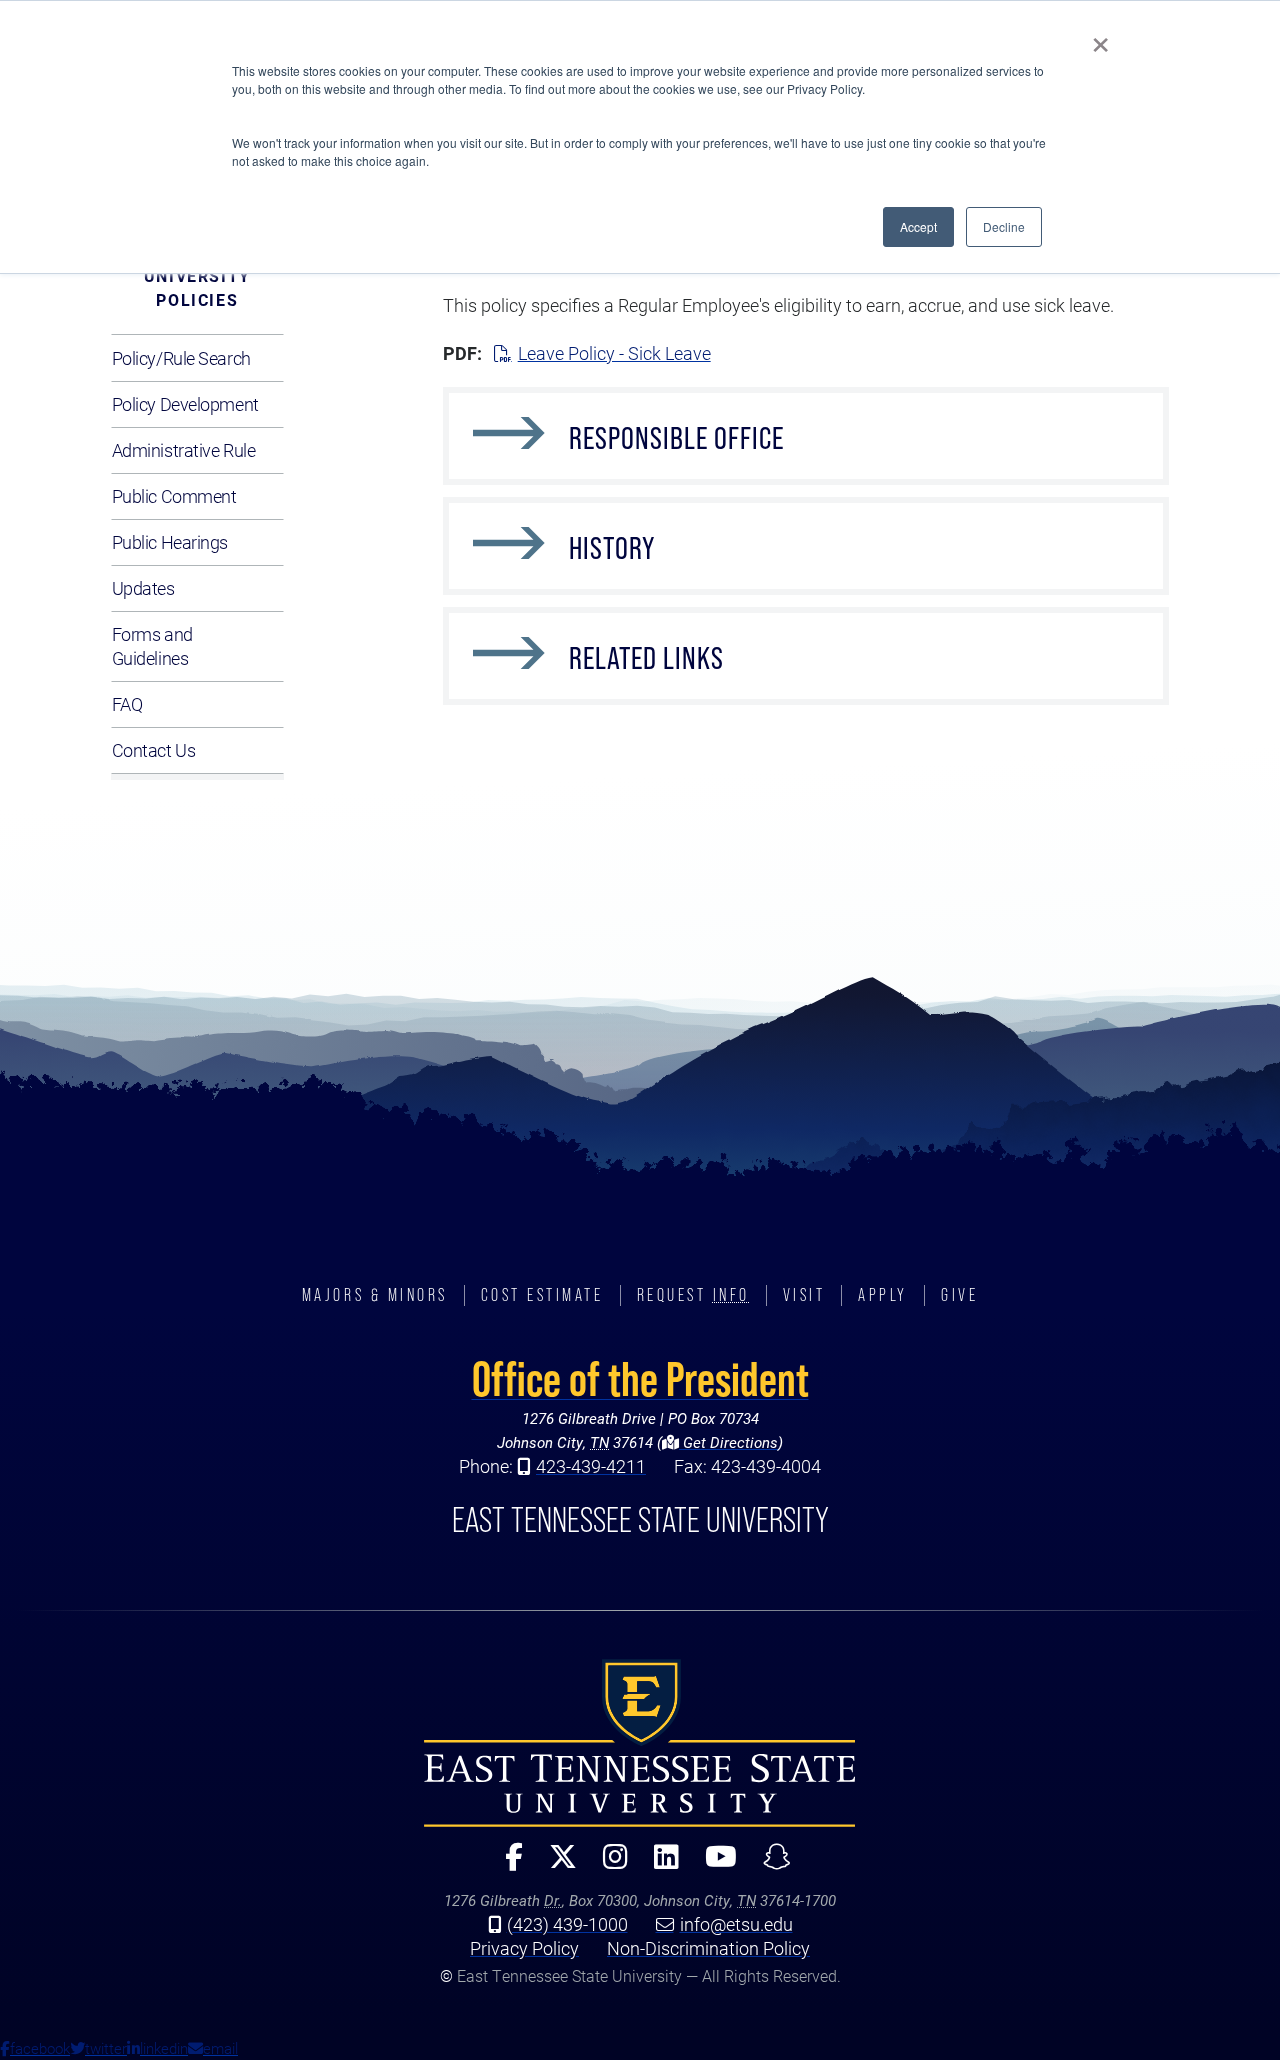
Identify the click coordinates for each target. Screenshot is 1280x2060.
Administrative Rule (184, 450)
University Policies (197, 287)
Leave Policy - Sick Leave (614, 353)
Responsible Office (676, 438)
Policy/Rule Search (181, 358)
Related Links (646, 658)
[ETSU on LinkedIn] (658, 1865)
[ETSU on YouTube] (713, 1865)
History (612, 548)
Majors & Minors (375, 1295)
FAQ (127, 704)
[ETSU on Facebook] (506, 1865)
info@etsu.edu (736, 1924)
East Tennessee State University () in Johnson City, (640, 1743)
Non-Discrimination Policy (708, 1948)
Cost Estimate (542, 1295)
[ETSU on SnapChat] (769, 1865)
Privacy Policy (524, 1948)
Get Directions (728, 1442)
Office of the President (640, 1379)
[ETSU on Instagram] (607, 1865)
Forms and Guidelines (152, 646)
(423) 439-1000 (567, 1924)
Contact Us (154, 750)
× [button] (1100, 38)
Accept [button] (918, 226)
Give (959, 1295)
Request (693, 1295)
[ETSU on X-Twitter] (555, 1865)
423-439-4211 (591, 1466)
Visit (804, 1295)
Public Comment (174, 496)
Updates (143, 588)
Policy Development (185, 404)
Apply (883, 1295)
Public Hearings (170, 542)
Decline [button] (1004, 226)
